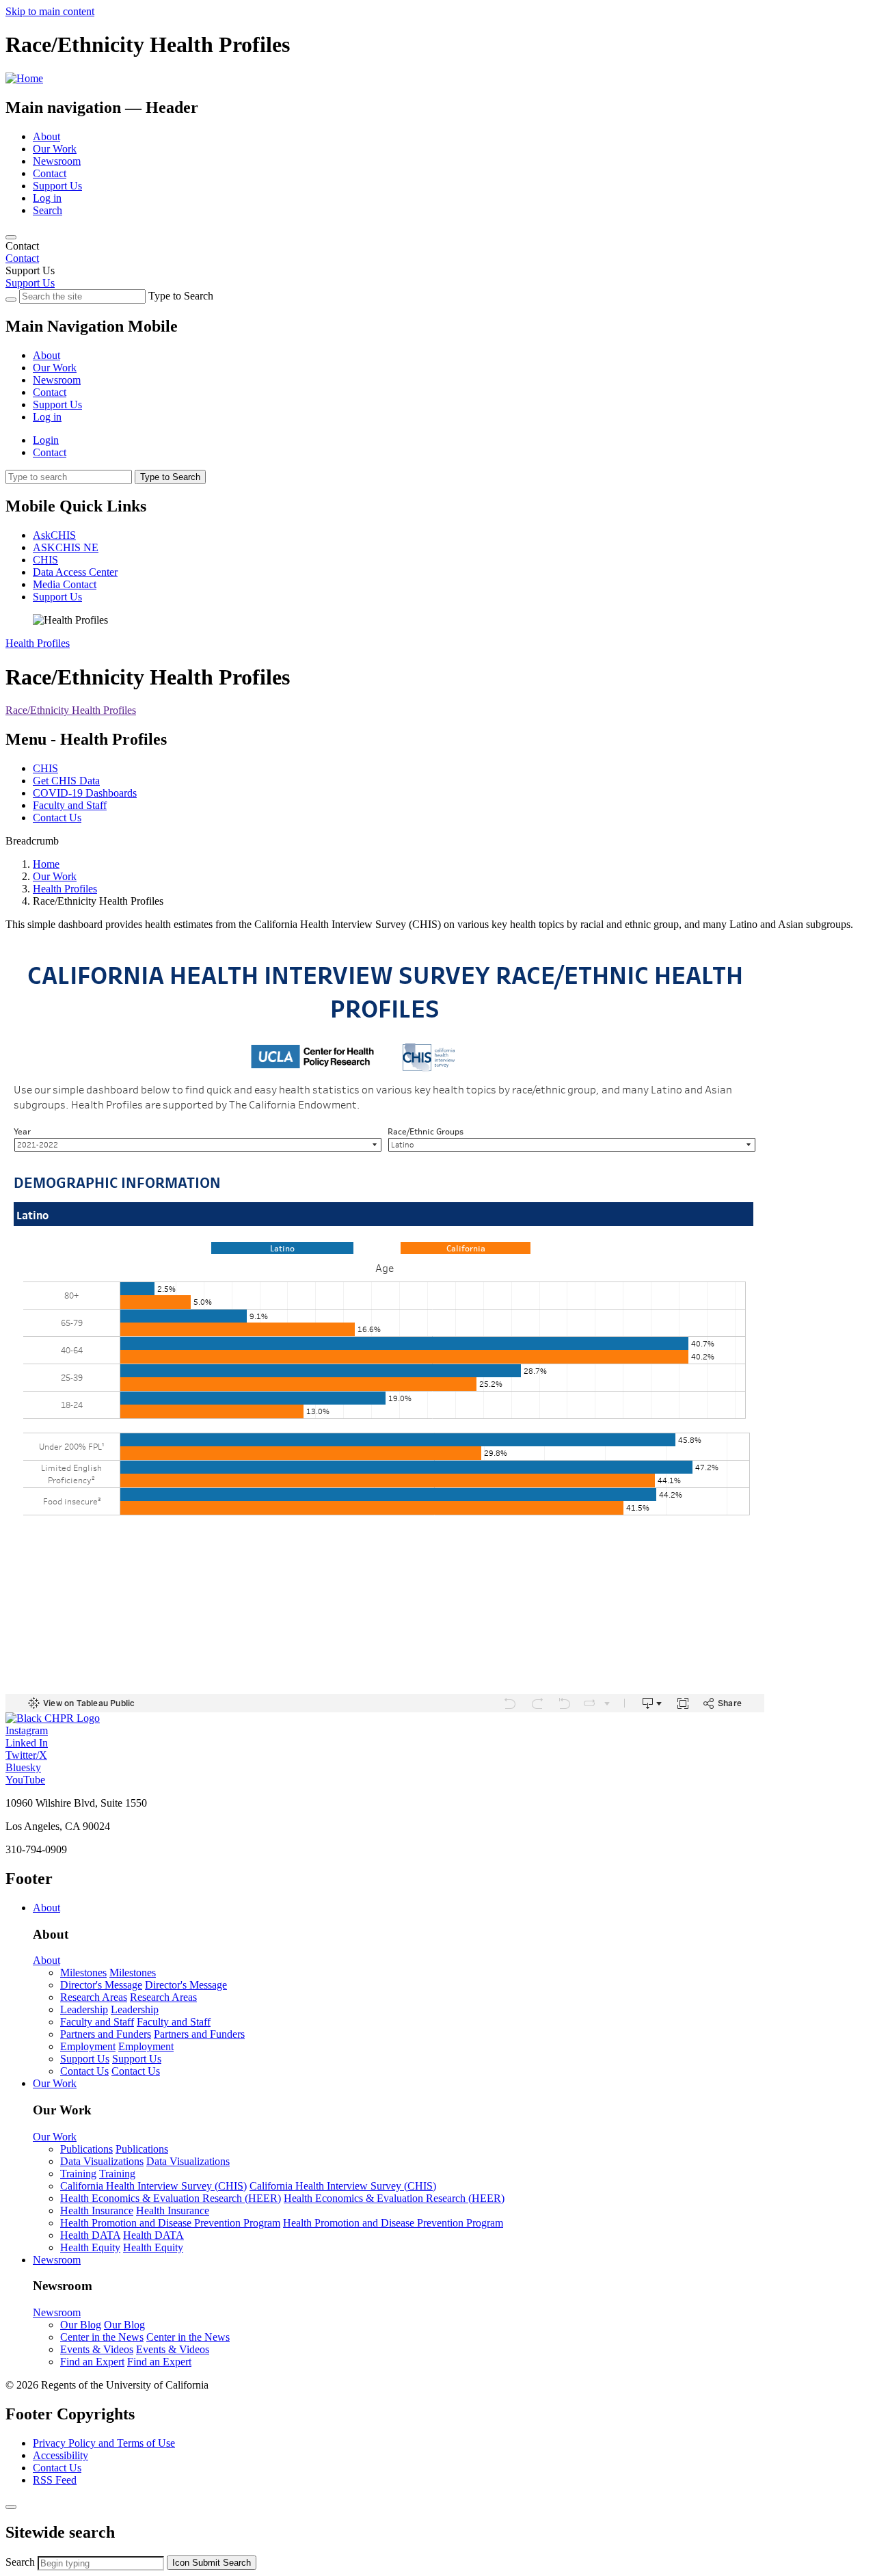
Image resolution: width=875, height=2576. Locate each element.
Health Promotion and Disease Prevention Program (170, 2223)
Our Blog (81, 2325)
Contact (50, 173)
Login (46, 440)
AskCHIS (54, 535)
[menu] (437, 374)
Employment (88, 2046)
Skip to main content (50, 11)
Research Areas (94, 1997)
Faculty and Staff (70, 805)
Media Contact (65, 584)
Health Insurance (97, 2210)
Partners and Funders (106, 2034)
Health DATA (90, 2235)
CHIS (45, 560)
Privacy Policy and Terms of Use (104, 2443)
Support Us (57, 186)
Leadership (84, 2009)
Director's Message (101, 1985)
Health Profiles (38, 643)
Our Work (55, 149)
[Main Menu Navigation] (11, 237)
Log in (47, 198)
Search (48, 210)
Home (46, 864)
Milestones (83, 1973)
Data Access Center (75, 572)
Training (78, 2174)
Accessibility (60, 2455)
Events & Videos (97, 2349)
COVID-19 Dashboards (85, 793)
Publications (86, 2149)
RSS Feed (55, 2480)
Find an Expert (92, 2362)
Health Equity (90, 2247)
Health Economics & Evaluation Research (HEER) (171, 2198)
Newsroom (57, 161)
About (46, 136)
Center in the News (102, 2337)
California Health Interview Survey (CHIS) (153, 2186)
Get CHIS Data (66, 781)
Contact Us (57, 818)
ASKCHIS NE (66, 547)
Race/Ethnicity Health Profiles (71, 710)
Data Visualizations (102, 2161)
